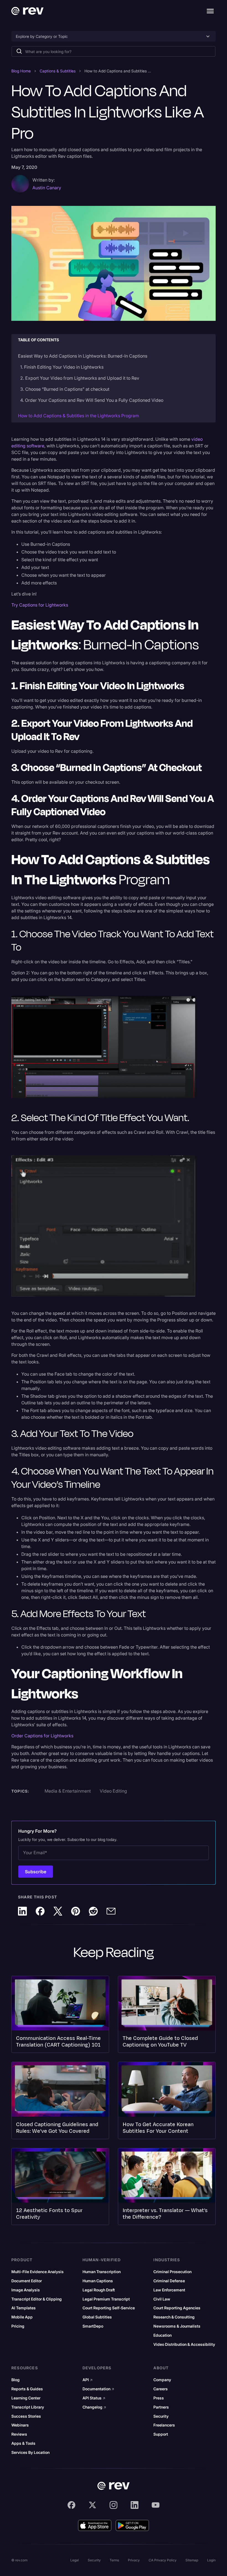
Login (211, 2560)
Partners (161, 2407)
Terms (114, 2560)
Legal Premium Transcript (106, 2299)
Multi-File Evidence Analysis (38, 2272)
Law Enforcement (169, 2290)
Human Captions (98, 2281)
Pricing (18, 2326)
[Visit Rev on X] (92, 2505)
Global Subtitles (97, 2317)
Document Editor (27, 2281)
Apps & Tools (23, 2443)
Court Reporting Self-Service (109, 2308)
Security (161, 2416)
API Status (94, 2398)
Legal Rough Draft (99, 2290)
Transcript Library (28, 2407)
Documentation (98, 2389)
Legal (75, 2560)
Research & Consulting (174, 2317)
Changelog (94, 2407)
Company (162, 2380)
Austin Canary (47, 188)
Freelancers (164, 2425)
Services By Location (30, 2452)
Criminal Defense (169, 2281)
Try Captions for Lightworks (40, 605)
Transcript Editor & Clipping (37, 2299)
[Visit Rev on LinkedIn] (135, 2505)
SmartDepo (93, 2326)
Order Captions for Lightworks (42, 1736)
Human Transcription (102, 2272)
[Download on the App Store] (95, 2525)
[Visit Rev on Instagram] (114, 2505)
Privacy (134, 2560)
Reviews (19, 2434)
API (88, 2380)
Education (162, 2335)
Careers (161, 2389)
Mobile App (22, 2317)
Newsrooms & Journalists (177, 2326)
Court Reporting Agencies (177, 2308)
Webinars (20, 2425)
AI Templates (24, 2308)
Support (161, 2434)
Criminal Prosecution (172, 2272)
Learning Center (26, 2398)
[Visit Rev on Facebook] (71, 2505)
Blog (16, 2380)
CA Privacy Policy (163, 2560)
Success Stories (26, 2416)
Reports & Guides (27, 2389)
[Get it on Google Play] (132, 2525)
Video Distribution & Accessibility (184, 2344)
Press (159, 2398)
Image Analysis (26, 2290)
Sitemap (192, 2560)
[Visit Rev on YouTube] (156, 2505)
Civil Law (162, 2299)
